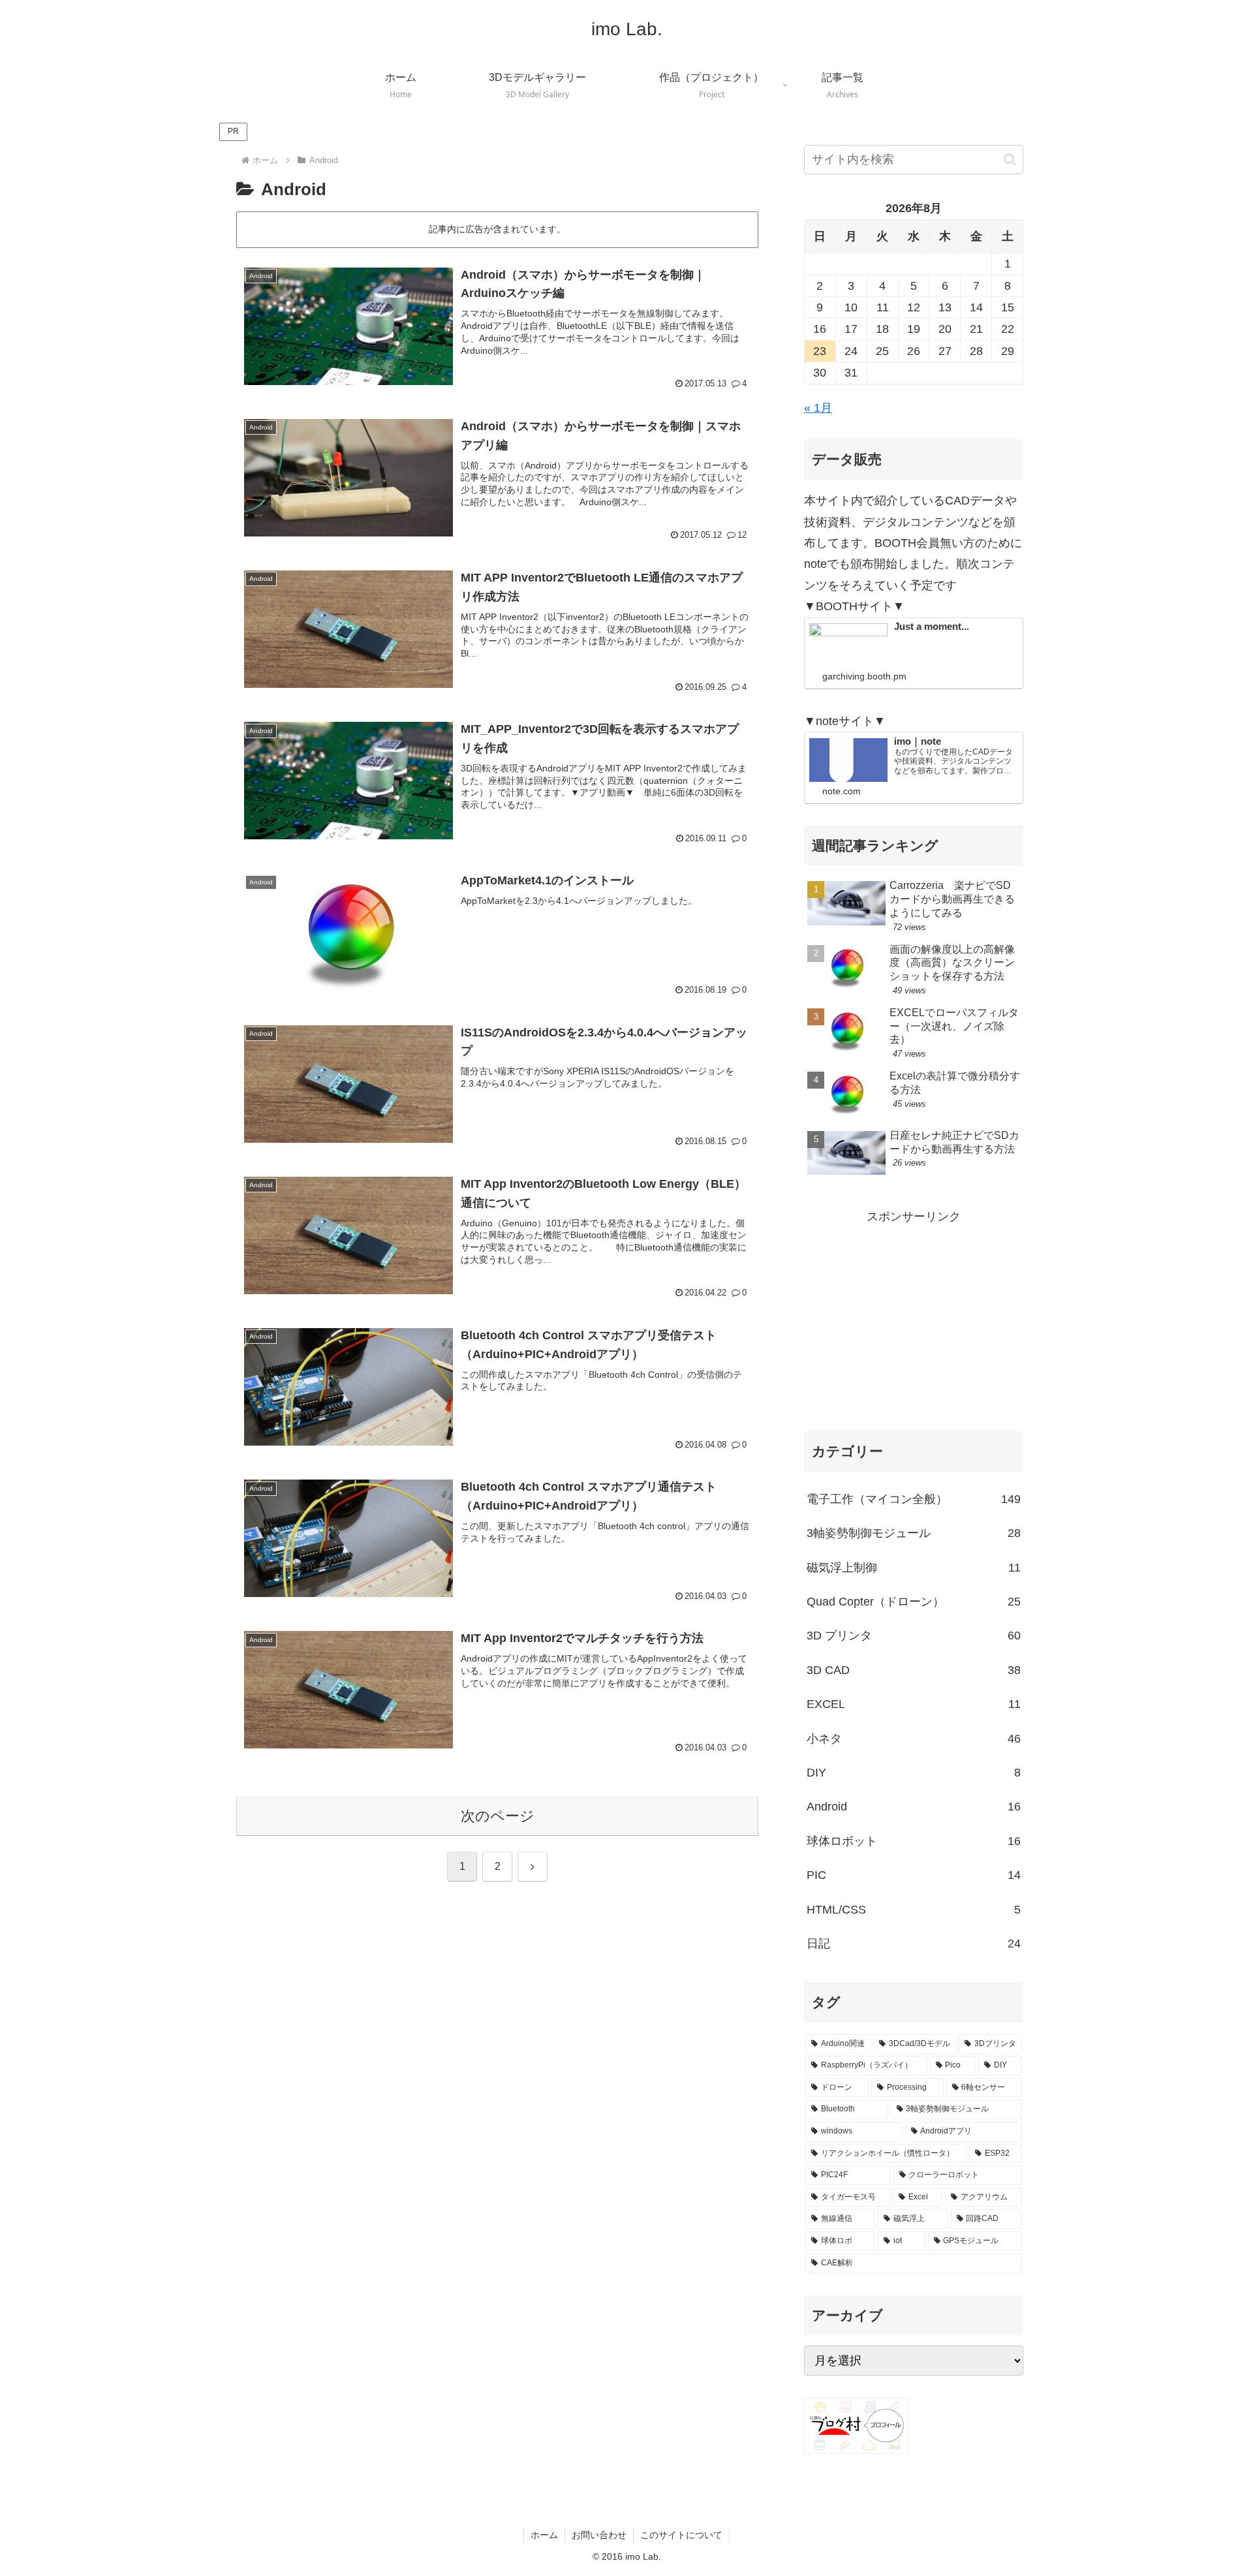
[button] (1010, 160)
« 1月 (818, 408)
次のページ (498, 1816)
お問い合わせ (599, 2535)
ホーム (544, 2535)
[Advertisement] (914, 1319)
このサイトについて (681, 2535)
